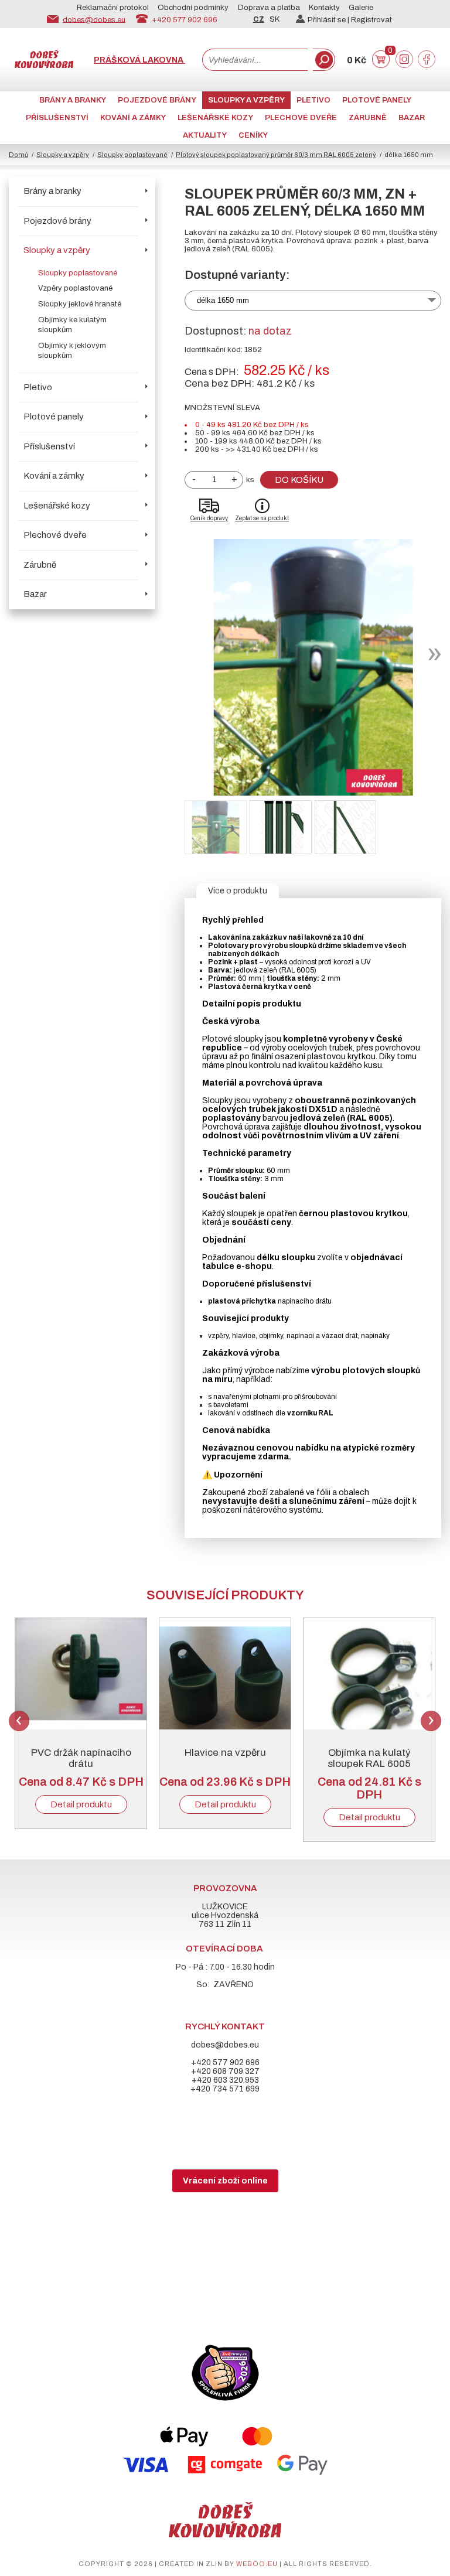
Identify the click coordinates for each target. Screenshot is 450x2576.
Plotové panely (377, 100)
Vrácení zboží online (225, 2181)
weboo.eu (257, 2564)
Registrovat (371, 20)
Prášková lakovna (139, 60)
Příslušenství (57, 118)
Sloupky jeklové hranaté (80, 304)
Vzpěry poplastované (75, 288)
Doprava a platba (269, 8)
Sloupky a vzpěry (246, 100)
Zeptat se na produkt (262, 518)
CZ (259, 19)
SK (275, 19)
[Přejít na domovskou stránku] (44, 65)
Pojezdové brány (157, 100)
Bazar (412, 118)
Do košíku (299, 480)
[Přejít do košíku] (381, 65)
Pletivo (313, 100)
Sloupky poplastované (132, 155)
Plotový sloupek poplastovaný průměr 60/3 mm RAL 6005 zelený (276, 155)
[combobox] (255, 60)
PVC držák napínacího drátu (81, 1758)
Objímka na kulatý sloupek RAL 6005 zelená (369, 1764)
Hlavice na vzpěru (225, 1753)
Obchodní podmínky (193, 8)
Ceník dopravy (209, 518)
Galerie (361, 8)
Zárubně (368, 118)
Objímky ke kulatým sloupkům (72, 325)
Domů (18, 155)
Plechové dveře (301, 118)
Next (431, 1721)
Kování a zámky (133, 118)
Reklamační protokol (113, 8)
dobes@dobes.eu (94, 19)
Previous (19, 1721)
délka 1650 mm (223, 300)
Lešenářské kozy (215, 118)
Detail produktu (81, 1804)
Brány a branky (73, 100)
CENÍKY (253, 135)
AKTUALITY (205, 135)
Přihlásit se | (329, 20)
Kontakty (324, 8)
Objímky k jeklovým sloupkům (72, 351)
